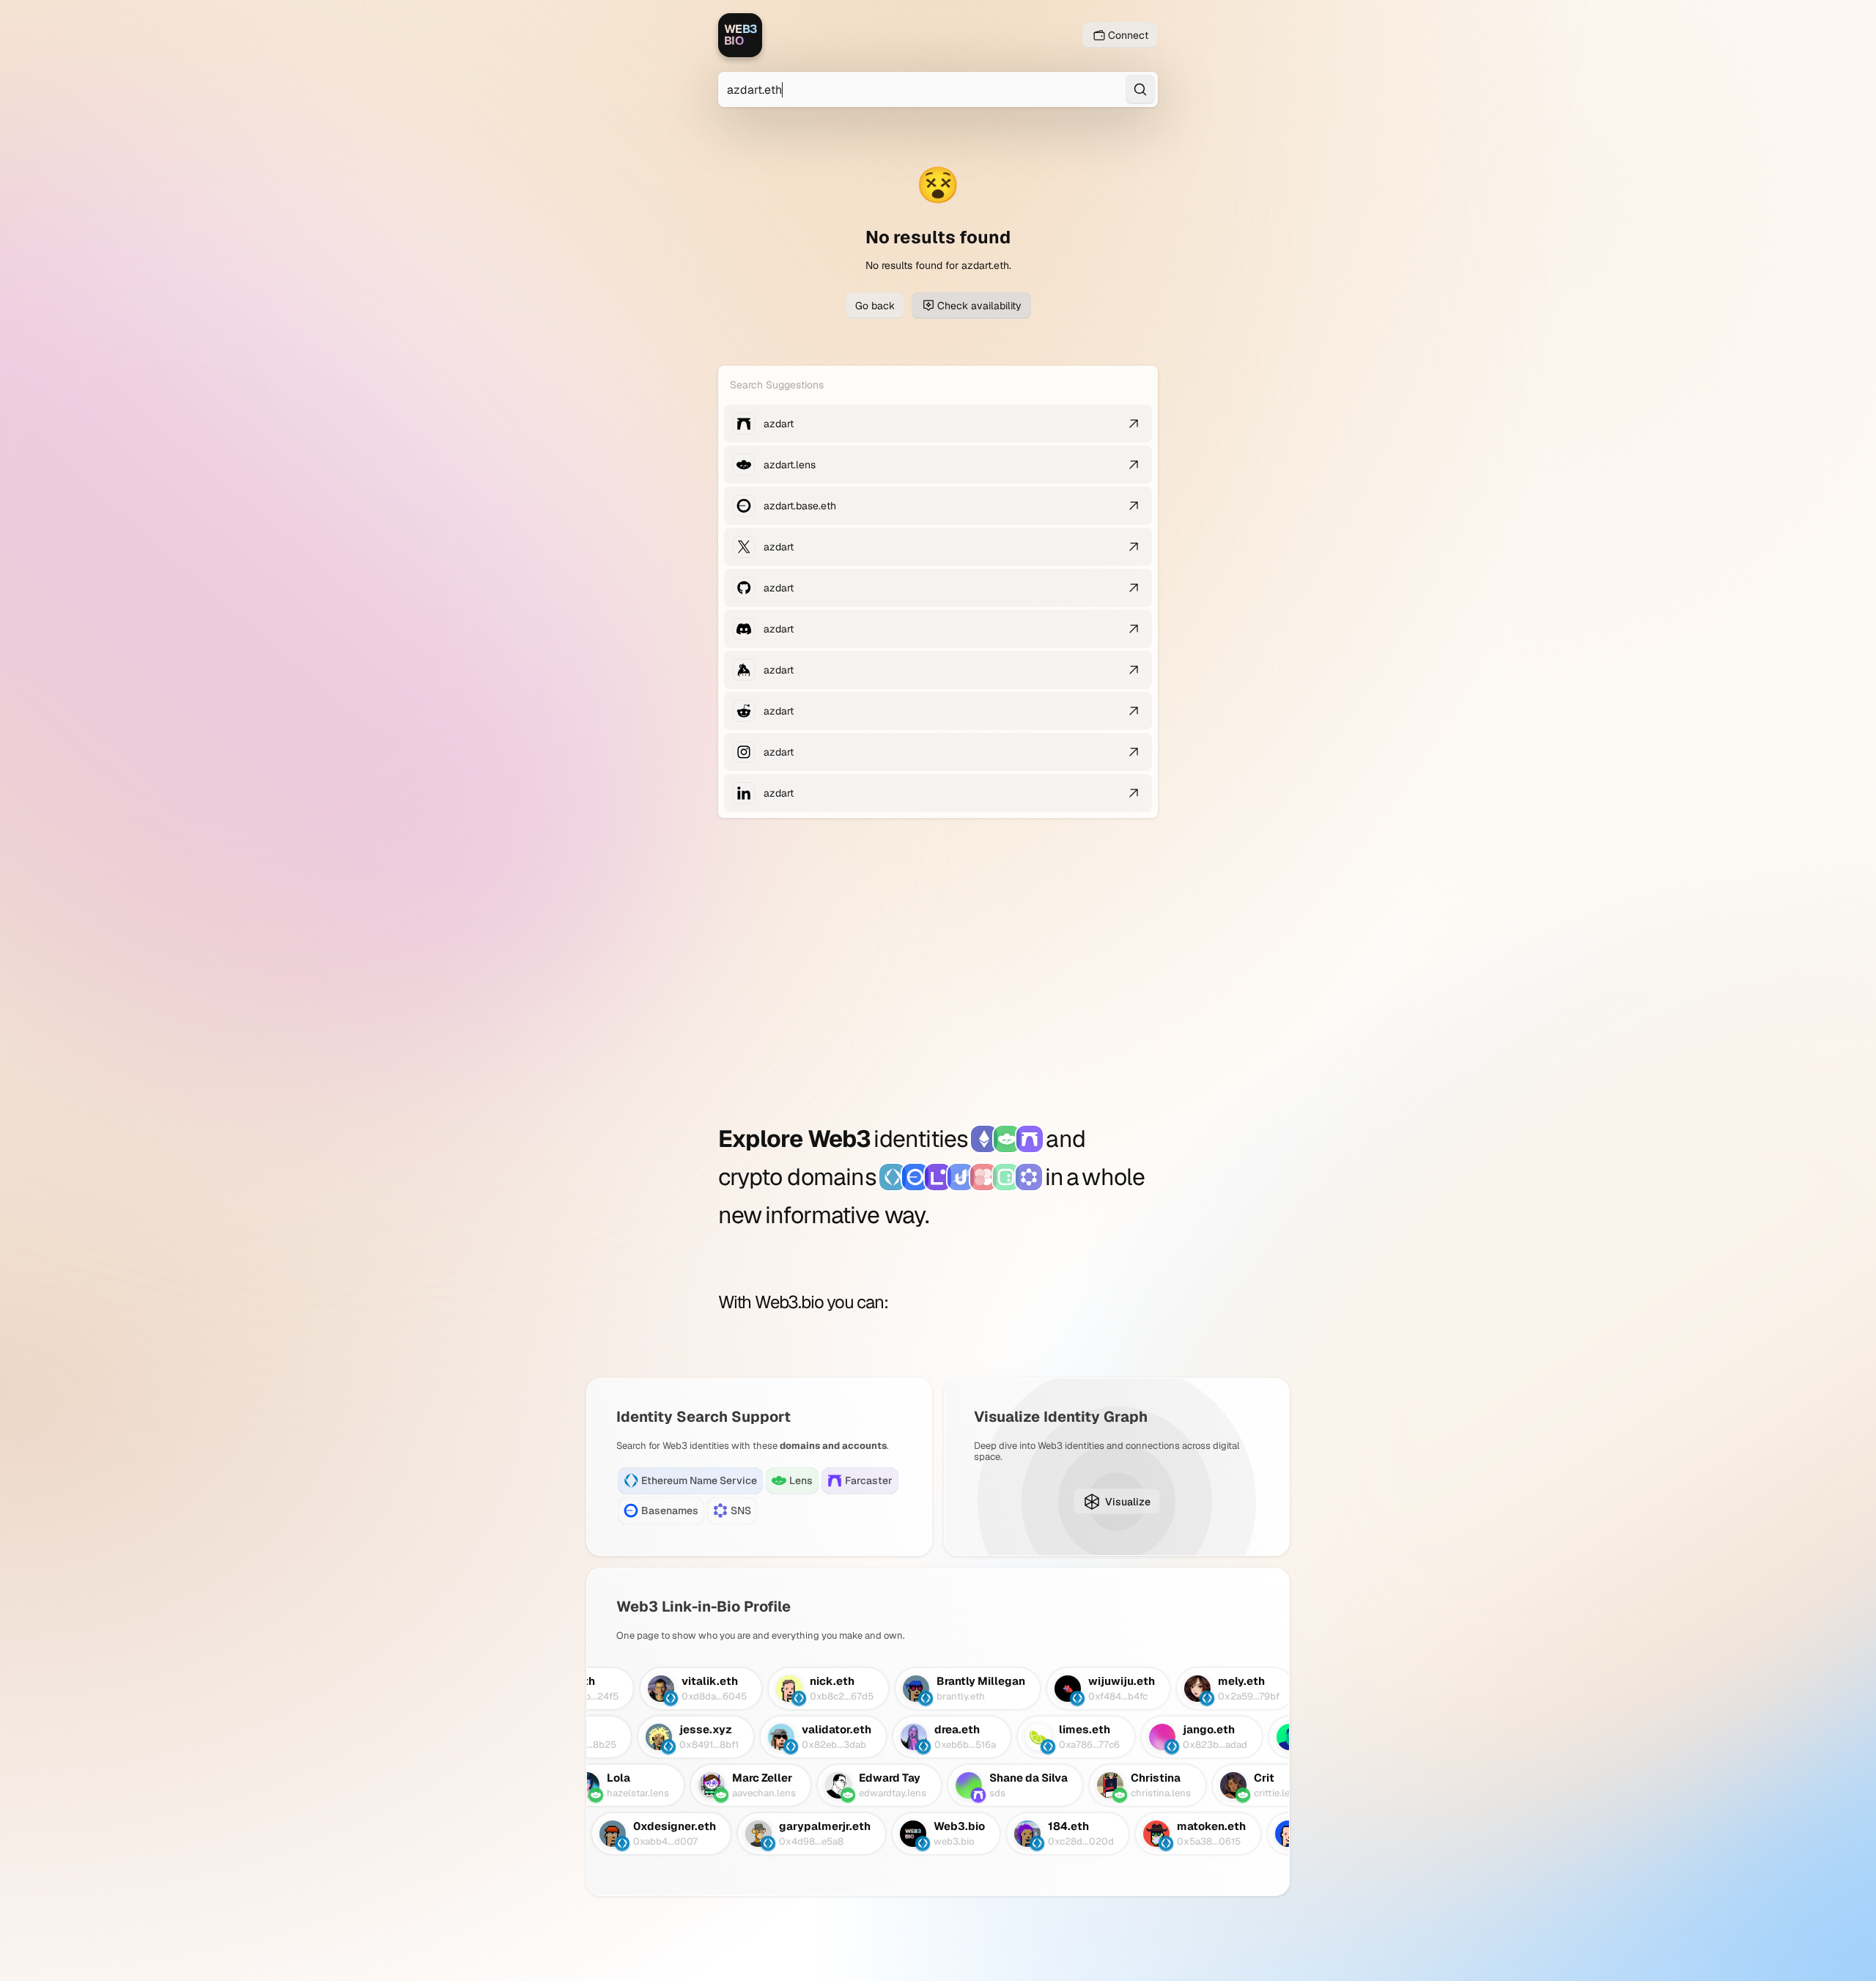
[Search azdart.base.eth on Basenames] (1134, 506)
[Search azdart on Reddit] (1134, 711)
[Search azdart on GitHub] (1134, 588)
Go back (875, 306)
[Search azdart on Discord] (1134, 629)
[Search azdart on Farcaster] (1134, 424)
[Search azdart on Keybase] (1134, 670)
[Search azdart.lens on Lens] (1134, 465)
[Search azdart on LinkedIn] (1134, 793)
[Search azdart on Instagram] (1134, 752)
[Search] (1140, 89)
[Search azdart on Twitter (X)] (1134, 547)
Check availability (979, 306)
